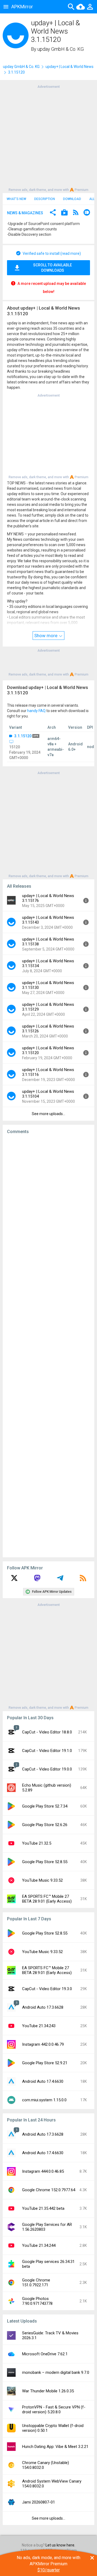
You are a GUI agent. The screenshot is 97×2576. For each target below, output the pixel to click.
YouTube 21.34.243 (39, 2026)
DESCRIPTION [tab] (45, 199)
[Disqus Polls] (50, 1206)
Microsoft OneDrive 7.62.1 (45, 2354)
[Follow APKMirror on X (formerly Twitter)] (14, 1580)
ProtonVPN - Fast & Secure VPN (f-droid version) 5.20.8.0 (54, 2410)
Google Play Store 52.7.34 (45, 1806)
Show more (46, 636)
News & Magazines (25, 213)
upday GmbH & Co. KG (61, 49)
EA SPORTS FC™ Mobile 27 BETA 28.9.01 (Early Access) (47, 1899)
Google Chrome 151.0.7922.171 (36, 2283)
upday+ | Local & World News (70, 67)
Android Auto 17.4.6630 (43, 2081)
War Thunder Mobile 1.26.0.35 (48, 2391)
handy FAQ (36, 711)
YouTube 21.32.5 (37, 1843)
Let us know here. (60, 2545)
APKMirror (22, 7)
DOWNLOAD (72, 199)
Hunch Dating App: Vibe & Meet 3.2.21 (55, 2447)
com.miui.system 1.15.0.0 (44, 2100)
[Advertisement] (48, 138)
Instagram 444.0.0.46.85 (43, 2171)
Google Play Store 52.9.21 (45, 2063)
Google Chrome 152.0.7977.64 (49, 2190)
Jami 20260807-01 (39, 2502)
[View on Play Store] (64, 213)
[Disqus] (48, 1346)
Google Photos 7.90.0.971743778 (37, 2301)
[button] (53, 213)
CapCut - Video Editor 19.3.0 (47, 1989)
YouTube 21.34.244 (39, 2245)
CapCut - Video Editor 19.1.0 (47, 1751)
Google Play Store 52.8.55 (45, 1862)
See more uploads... (48, 1114)
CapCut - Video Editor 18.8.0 (47, 1732)
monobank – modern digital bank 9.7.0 (56, 2372)
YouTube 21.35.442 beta (43, 2208)
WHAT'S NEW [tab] (16, 199)
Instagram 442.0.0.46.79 (43, 2044)
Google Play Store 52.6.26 (45, 1825)
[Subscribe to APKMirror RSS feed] (83, 1580)
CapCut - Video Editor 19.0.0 (47, 1769)
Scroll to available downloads (53, 268)
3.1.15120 (23, 736)
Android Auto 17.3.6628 (43, 2007)
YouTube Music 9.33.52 (42, 1880)
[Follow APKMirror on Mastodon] (37, 1580)
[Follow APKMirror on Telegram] (60, 1580)
